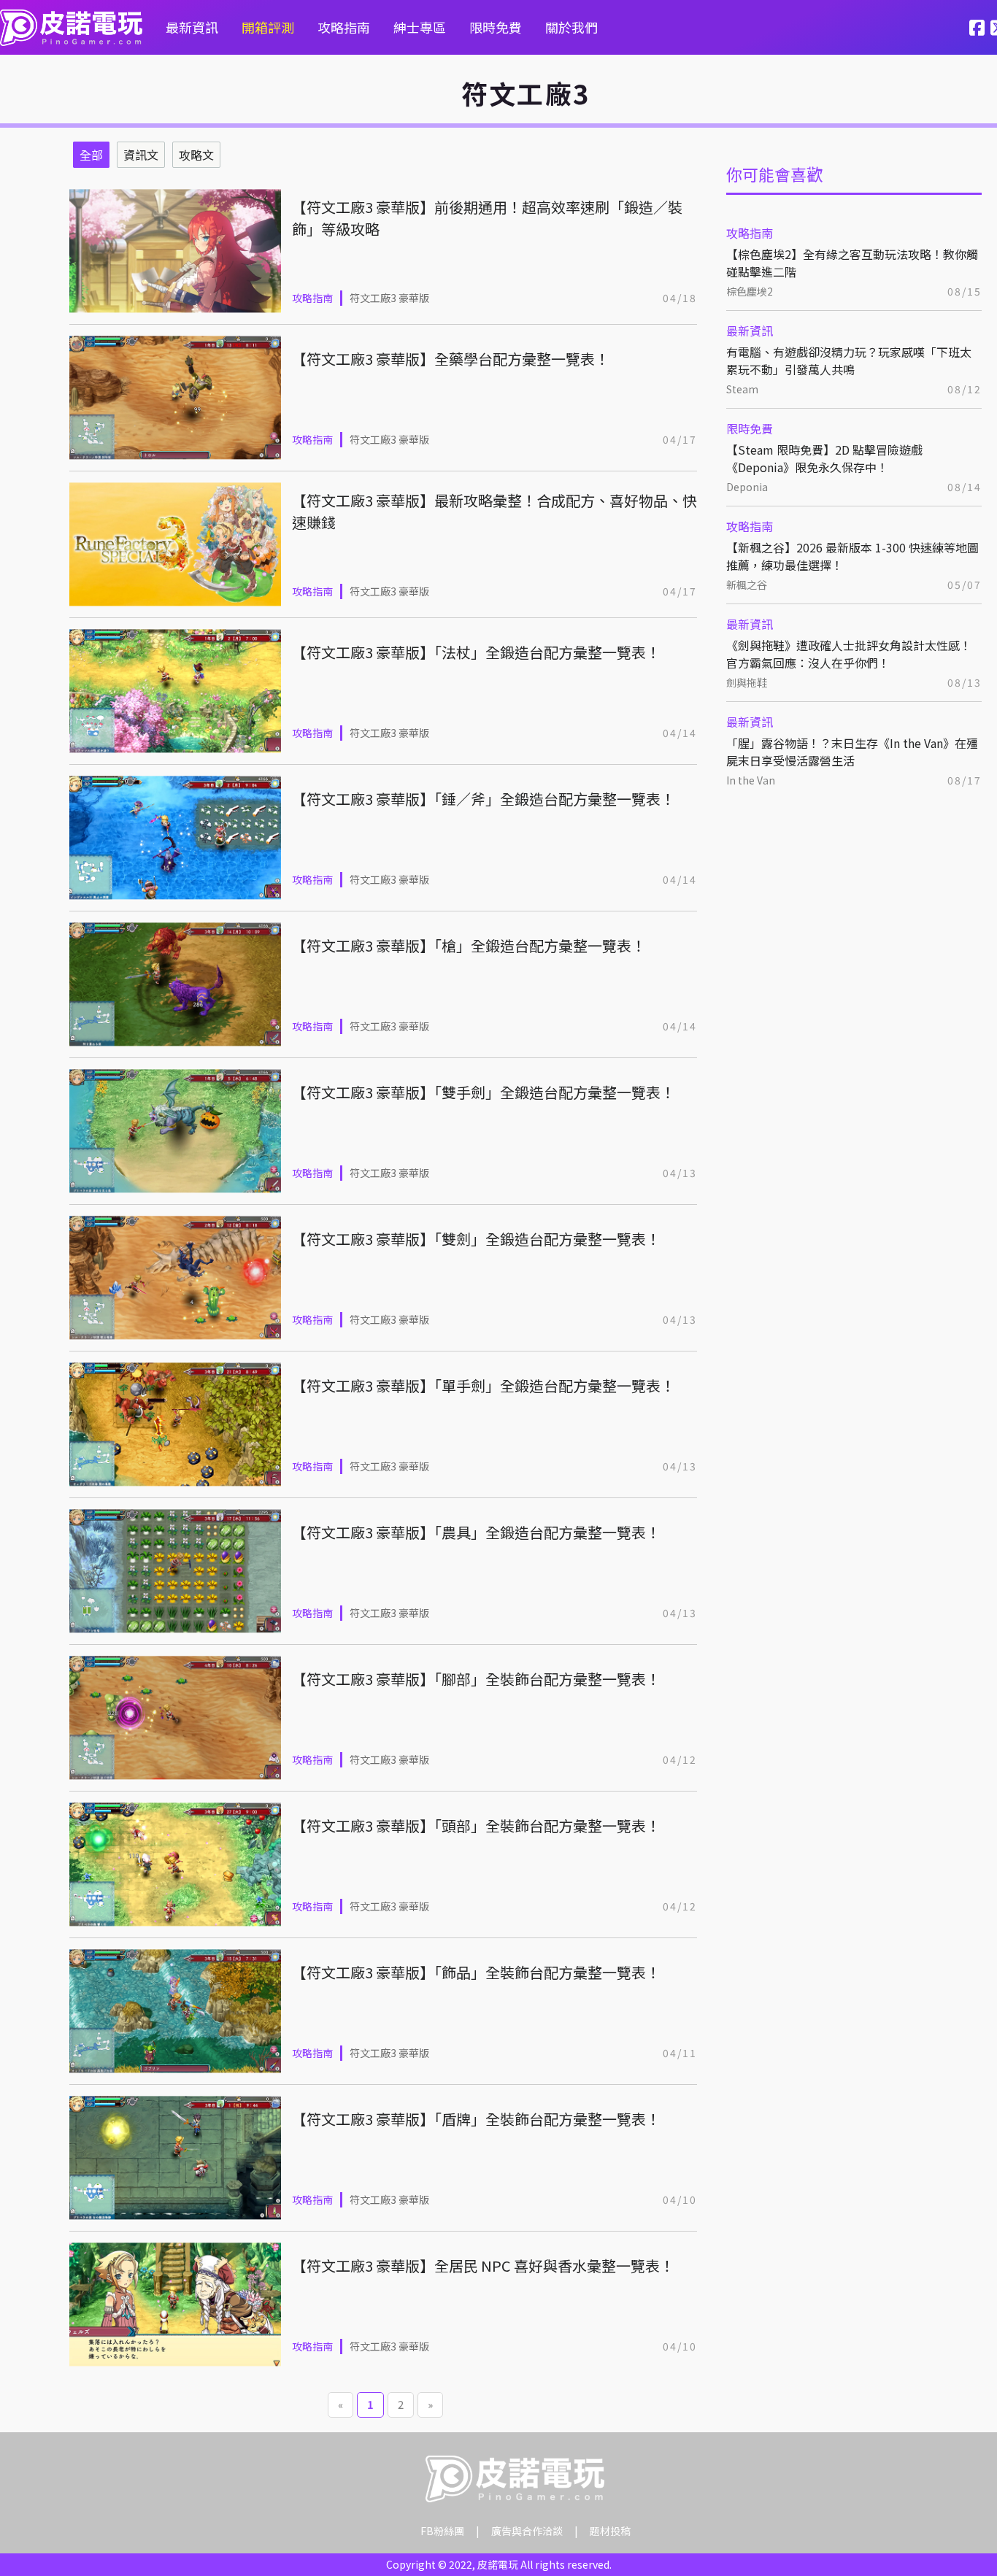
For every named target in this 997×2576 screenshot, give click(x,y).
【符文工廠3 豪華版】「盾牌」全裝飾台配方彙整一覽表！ (476, 2119)
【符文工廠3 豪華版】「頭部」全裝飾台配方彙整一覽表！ (476, 1825)
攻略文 (196, 155)
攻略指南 (344, 27)
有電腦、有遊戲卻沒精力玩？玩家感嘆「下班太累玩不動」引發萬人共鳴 (849, 360)
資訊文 (141, 155)
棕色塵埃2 (750, 291)
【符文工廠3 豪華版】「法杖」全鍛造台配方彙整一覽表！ (476, 652)
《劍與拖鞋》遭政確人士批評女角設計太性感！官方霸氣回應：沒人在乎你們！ (849, 654)
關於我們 (571, 27)
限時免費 (496, 27)
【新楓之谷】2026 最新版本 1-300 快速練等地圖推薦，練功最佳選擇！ (852, 556)
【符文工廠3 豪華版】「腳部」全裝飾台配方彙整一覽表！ (476, 1679)
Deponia (747, 487)
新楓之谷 (747, 585)
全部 (91, 155)
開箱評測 (268, 27)
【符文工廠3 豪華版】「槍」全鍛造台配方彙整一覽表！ (469, 945)
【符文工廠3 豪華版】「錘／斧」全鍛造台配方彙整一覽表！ (484, 799)
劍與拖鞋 (747, 682)
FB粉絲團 (442, 2531)
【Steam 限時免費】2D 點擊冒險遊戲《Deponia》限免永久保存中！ (824, 458)
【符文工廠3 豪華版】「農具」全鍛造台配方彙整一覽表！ (476, 1532)
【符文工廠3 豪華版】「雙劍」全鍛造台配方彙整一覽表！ (476, 1239)
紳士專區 (420, 27)
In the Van (751, 780)
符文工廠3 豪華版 (389, 298)
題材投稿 (610, 2531)
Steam (742, 389)
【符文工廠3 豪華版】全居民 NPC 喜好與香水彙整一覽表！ (483, 2265)
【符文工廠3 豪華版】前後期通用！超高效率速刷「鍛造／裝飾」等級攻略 (487, 218)
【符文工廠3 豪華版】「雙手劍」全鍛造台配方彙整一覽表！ (484, 1092)
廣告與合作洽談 (527, 2531)
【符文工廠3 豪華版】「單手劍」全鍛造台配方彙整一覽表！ (484, 1385)
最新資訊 (192, 27)
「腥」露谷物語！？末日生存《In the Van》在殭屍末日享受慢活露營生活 (852, 752)
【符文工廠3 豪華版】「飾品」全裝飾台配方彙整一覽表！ (476, 1972)
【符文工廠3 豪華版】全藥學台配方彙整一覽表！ (451, 359)
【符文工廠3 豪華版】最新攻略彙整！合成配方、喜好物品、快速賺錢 (494, 511)
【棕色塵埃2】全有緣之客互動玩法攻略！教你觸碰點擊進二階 (852, 263)
